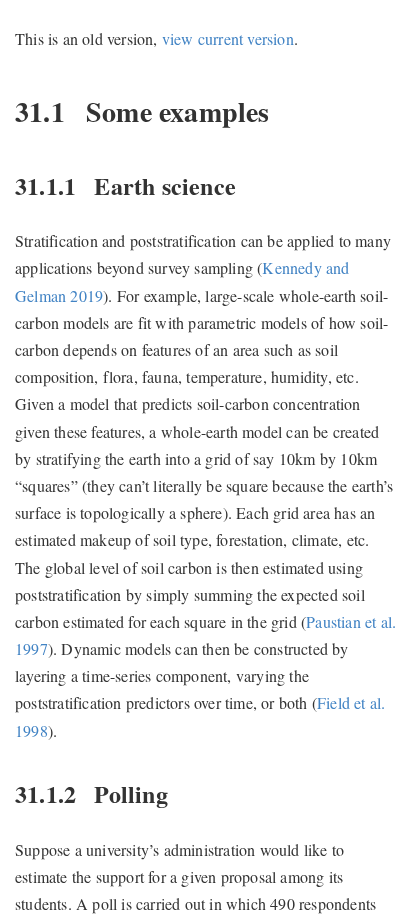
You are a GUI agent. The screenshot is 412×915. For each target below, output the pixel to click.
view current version (228, 38)
